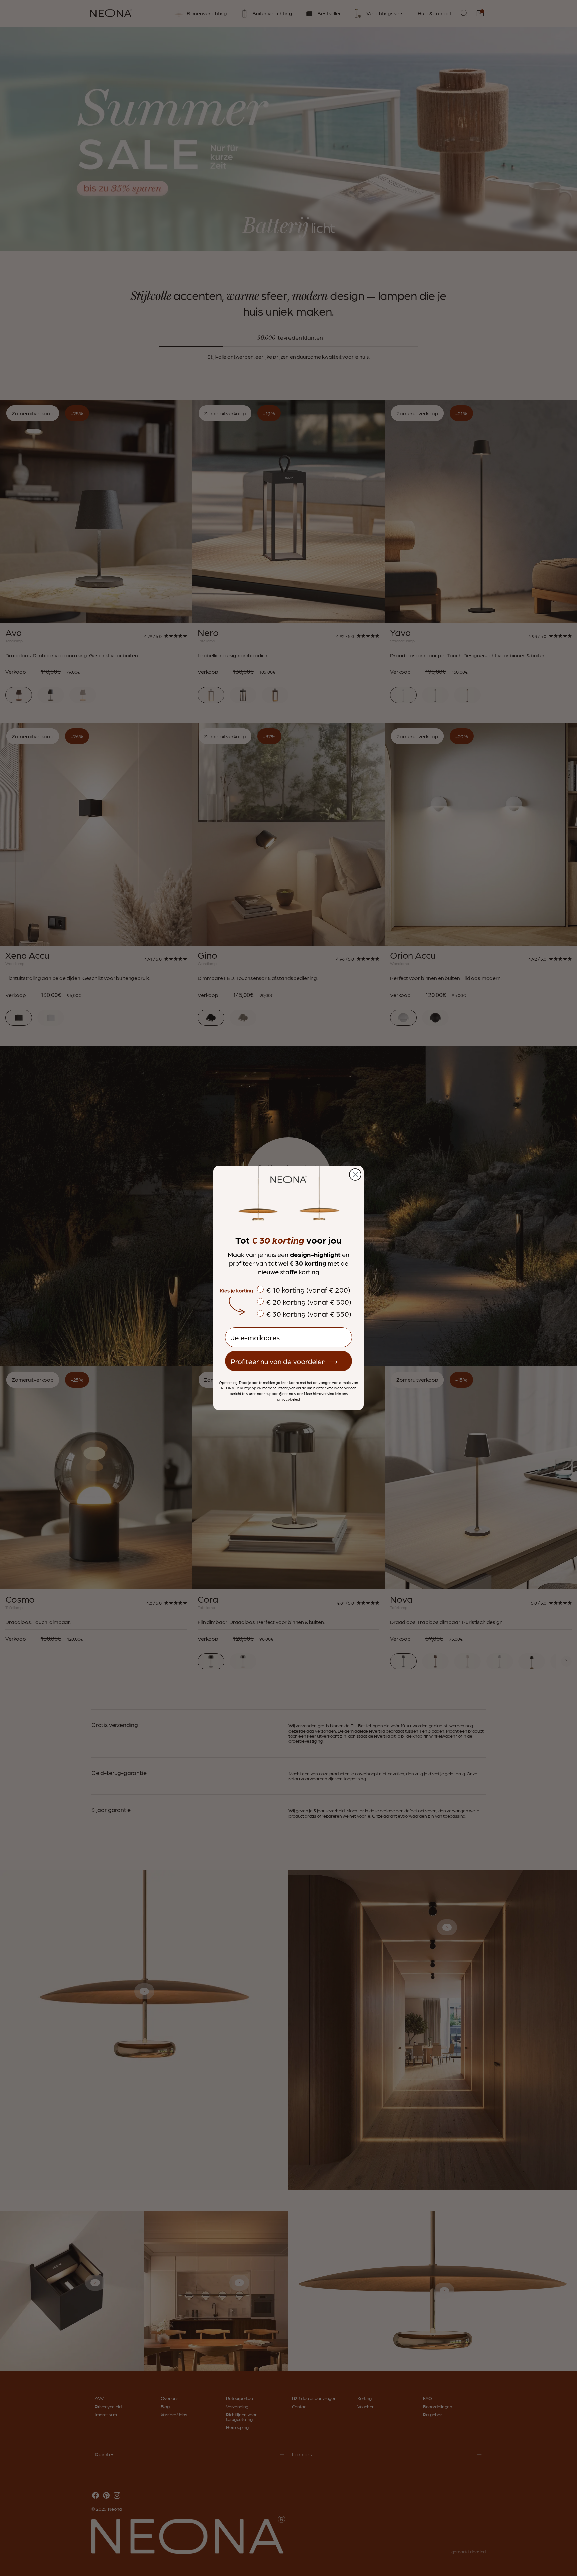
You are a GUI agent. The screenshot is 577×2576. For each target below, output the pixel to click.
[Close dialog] (355, 1174)
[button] (288, 1361)
